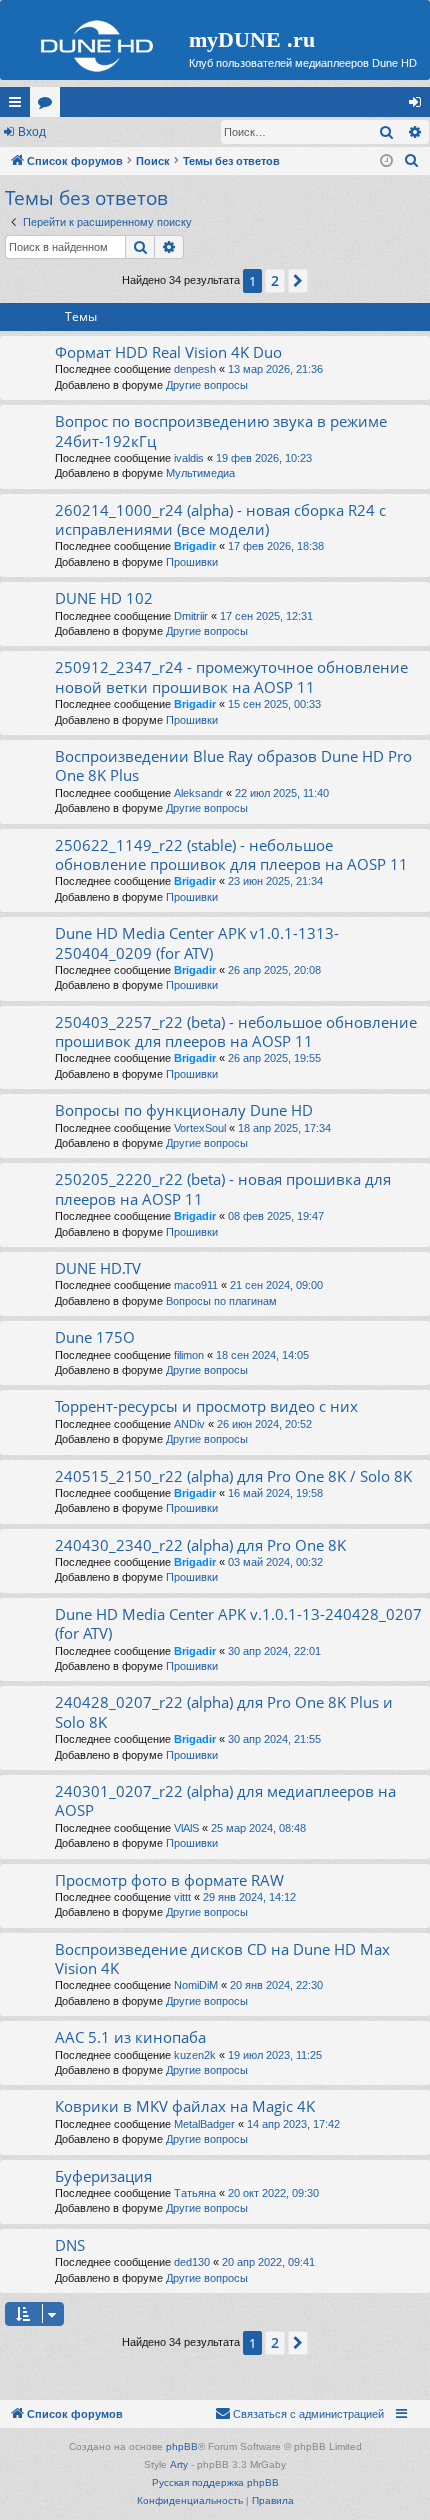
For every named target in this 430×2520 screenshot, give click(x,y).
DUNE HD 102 (104, 598)
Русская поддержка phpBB (215, 2482)
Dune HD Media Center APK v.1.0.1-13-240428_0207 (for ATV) (238, 1623)
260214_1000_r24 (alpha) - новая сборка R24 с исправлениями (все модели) (220, 519)
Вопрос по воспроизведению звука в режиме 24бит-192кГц (221, 430)
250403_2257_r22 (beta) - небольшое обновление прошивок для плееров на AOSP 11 (236, 1031)
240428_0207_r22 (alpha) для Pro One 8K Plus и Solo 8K (224, 1711)
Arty (179, 2464)
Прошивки (192, 562)
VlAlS (186, 1828)
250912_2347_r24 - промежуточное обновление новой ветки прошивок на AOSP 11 (231, 676)
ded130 (192, 2262)
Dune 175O (95, 1337)
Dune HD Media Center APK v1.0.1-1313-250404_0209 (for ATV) (197, 942)
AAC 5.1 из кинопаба (130, 2037)
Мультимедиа (200, 473)
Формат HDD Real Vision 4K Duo (168, 352)
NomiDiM (196, 1985)
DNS (70, 2245)
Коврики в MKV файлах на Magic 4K (185, 2106)
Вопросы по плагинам (221, 1301)
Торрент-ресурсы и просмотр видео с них (206, 1406)
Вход (32, 132)
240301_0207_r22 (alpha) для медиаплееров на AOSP (225, 1800)
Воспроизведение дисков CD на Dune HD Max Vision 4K (222, 1958)
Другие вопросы (207, 385)
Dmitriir (191, 616)
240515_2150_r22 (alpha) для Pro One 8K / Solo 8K (233, 1476)
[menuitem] (412, 161)
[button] (298, 281)
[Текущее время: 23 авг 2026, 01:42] (386, 161)
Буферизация (103, 2176)
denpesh (195, 369)
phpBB (182, 2446)
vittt (182, 1897)
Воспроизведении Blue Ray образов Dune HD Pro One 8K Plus (233, 765)
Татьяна (195, 2193)
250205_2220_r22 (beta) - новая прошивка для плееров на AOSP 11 (223, 1188)
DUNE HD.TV (98, 1268)
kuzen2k (195, 2055)
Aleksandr (198, 793)
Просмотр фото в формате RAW (169, 1880)
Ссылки (19, 106)
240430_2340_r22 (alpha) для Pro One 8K (200, 1545)
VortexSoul (200, 1128)
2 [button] (275, 280)
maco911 (196, 1285)
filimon (189, 1355)
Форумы (49, 106)
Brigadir (195, 546)
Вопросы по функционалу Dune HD (184, 1110)
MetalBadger (204, 2124)
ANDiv (189, 1424)
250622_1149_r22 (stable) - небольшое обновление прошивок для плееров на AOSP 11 (231, 854)
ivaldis (189, 458)
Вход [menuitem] (419, 106)
